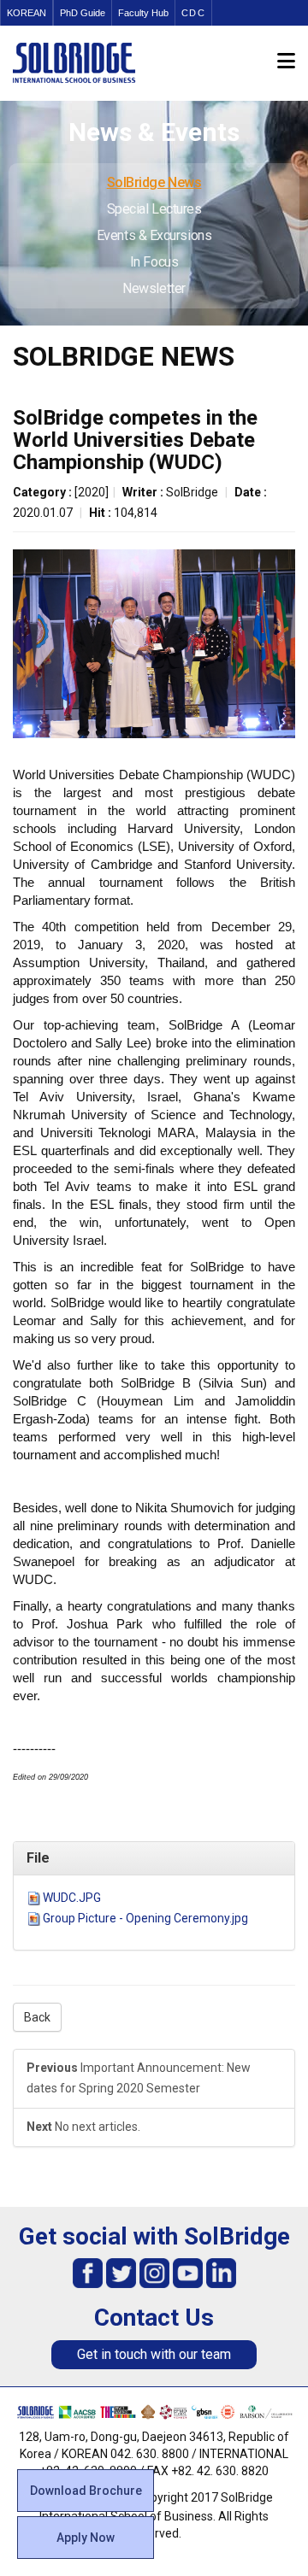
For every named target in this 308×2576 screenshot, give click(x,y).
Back (37, 2017)
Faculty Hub (143, 13)
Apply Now (86, 2538)
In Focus (154, 262)
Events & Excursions (154, 235)
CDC (193, 13)
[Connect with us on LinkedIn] (221, 2272)
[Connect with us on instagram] (154, 2272)
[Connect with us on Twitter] (121, 2272)
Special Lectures (154, 209)
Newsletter (154, 288)
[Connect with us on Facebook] (88, 2272)
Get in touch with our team (154, 2354)
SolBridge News (154, 182)
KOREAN (27, 13)
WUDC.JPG (72, 1898)
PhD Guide (83, 13)
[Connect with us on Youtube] (188, 2272)
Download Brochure (86, 2491)
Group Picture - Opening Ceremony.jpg (145, 1918)
